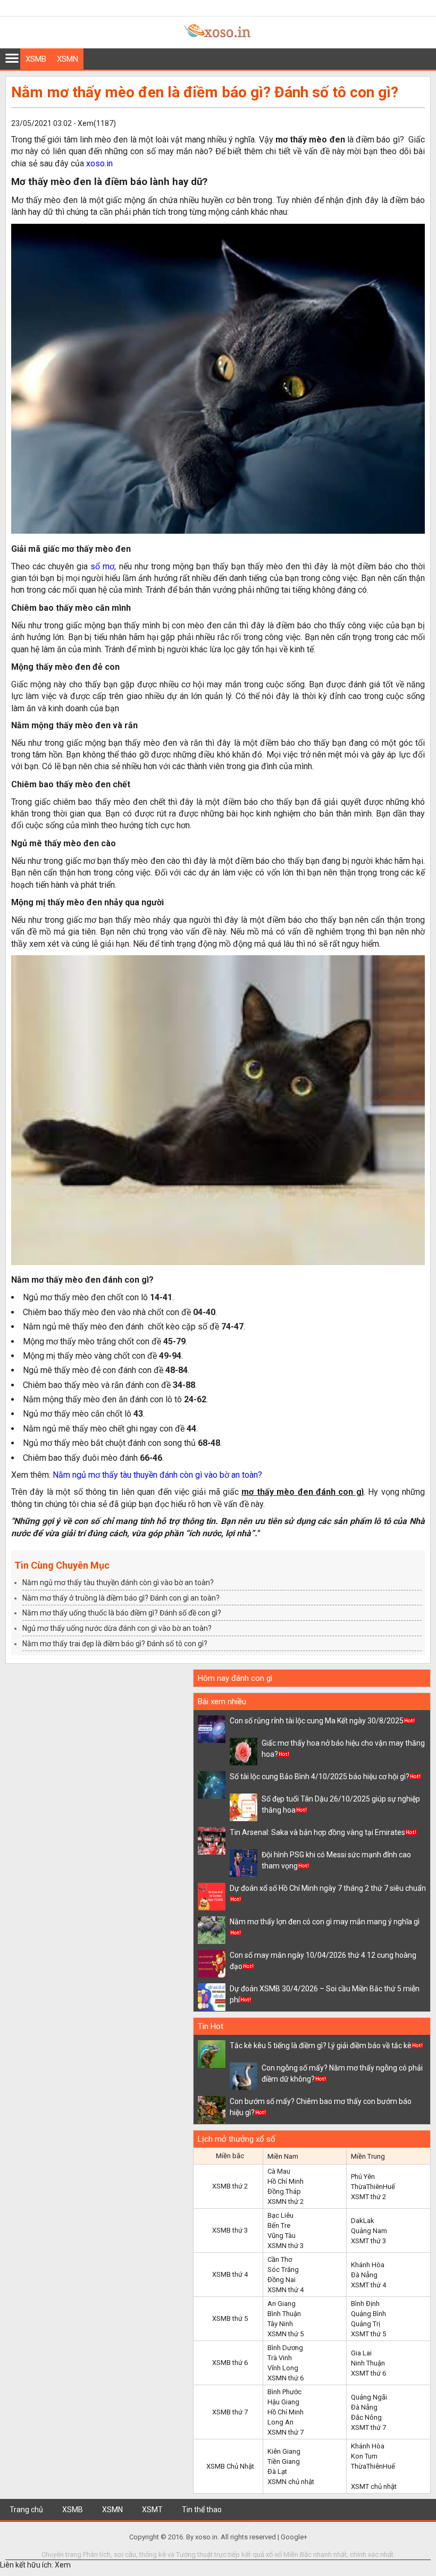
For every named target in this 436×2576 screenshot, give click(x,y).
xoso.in (99, 163)
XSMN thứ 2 (286, 2202)
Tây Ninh (280, 2324)
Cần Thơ (280, 2259)
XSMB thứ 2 (230, 2186)
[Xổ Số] (218, 43)
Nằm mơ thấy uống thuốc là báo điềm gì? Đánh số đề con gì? (122, 1613)
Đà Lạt (277, 2472)
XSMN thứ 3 (286, 2246)
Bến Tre (279, 2225)
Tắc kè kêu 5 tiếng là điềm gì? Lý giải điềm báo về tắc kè (321, 2045)
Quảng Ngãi (369, 2397)
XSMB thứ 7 (230, 2412)
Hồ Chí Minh (286, 2181)
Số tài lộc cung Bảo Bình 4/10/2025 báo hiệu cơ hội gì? (320, 1777)
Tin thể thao (202, 2510)
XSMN (68, 59)
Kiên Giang (284, 2451)
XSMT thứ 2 (368, 2197)
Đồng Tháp (284, 2191)
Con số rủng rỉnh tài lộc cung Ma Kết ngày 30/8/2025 (317, 1721)
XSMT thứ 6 (368, 2373)
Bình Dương (285, 2348)
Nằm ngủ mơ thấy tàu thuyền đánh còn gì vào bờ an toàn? (157, 1475)
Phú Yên (363, 2177)
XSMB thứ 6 (230, 2363)
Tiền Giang (284, 2461)
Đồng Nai (282, 2280)
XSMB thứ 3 (230, 2230)
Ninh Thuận (368, 2363)
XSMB (36, 59)
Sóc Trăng (283, 2270)
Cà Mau (279, 2171)
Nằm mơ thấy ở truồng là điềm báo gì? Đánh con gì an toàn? (121, 1598)
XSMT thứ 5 (368, 2334)
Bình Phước (284, 2392)
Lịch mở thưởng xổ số (237, 2139)
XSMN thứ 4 (286, 2290)
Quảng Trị (366, 2324)
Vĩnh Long (283, 2368)
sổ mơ (102, 566)
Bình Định (365, 2304)
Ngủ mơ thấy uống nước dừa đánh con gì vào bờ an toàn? (117, 1628)
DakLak (363, 2221)
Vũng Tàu (282, 2236)
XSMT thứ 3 (368, 2241)
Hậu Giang (283, 2402)
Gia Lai (361, 2353)
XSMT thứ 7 (368, 2427)
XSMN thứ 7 (286, 2432)
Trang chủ (26, 2510)
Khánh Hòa (368, 2265)
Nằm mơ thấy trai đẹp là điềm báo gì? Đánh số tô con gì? (115, 1644)
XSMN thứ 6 (286, 2378)
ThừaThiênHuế (373, 2187)
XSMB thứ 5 (230, 2318)
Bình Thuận (284, 2314)
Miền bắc (230, 2156)
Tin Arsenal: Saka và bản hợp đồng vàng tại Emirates (317, 1832)
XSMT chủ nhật (374, 2486)
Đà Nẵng (364, 2275)
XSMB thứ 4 (230, 2274)
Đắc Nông (366, 2417)
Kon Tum (364, 2456)
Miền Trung (368, 2156)
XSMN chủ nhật (291, 2482)
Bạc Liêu (280, 2215)
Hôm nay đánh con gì (235, 1678)
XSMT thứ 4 (368, 2285)
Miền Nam (283, 2156)
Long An (280, 2422)
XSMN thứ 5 (286, 2334)
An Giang (282, 2304)
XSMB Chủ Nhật (230, 2466)
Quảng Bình (368, 2314)
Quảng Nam (369, 2231)
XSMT (152, 2510)
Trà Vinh (280, 2358)
